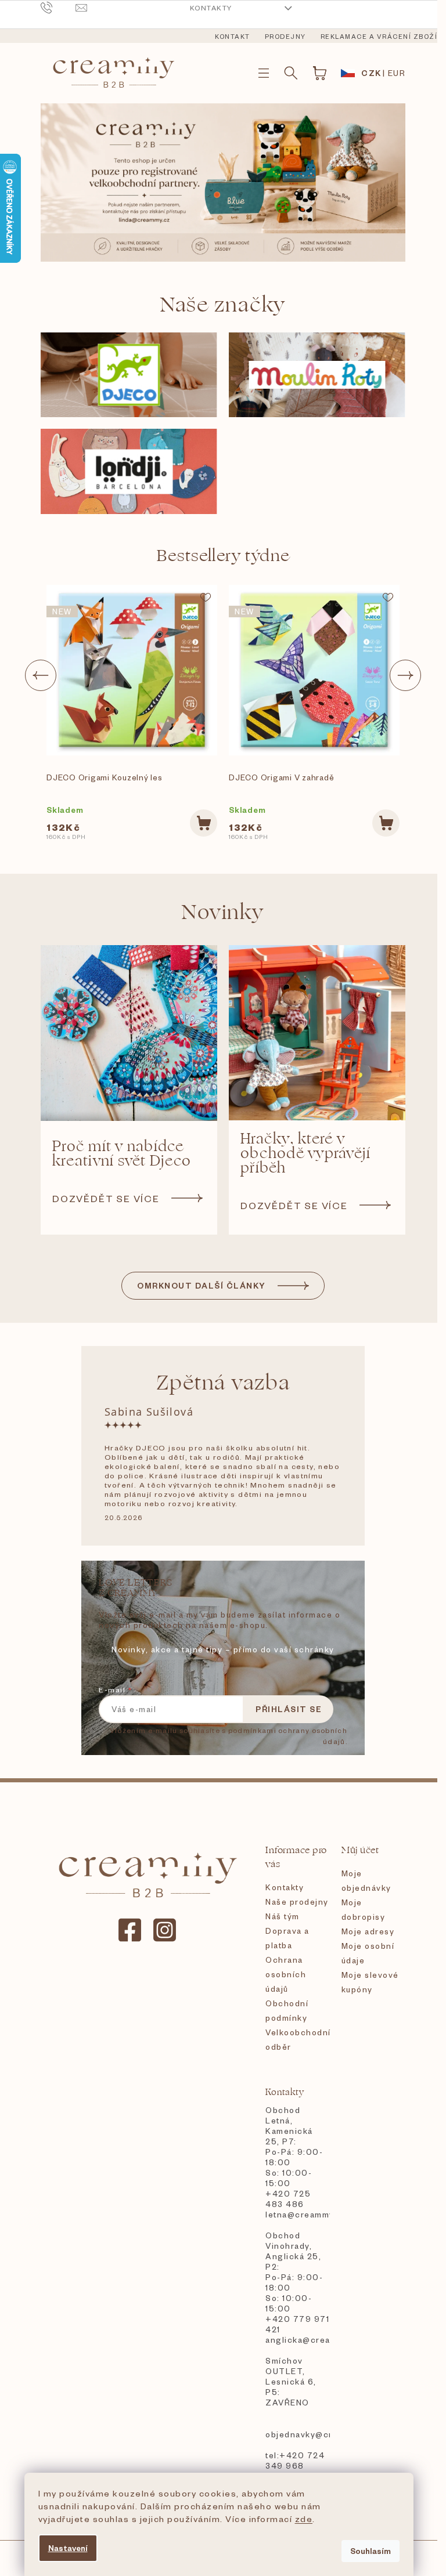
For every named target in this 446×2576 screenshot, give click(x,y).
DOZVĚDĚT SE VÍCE (106, 1198)
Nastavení (68, 2548)
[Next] (405, 675)
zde (304, 2519)
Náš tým (283, 1916)
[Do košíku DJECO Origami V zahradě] (386, 823)
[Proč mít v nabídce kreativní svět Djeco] (129, 1033)
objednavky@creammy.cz (297, 2434)
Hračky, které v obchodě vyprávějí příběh (305, 1154)
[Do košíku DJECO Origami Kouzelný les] (204, 823)
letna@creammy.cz (297, 2214)
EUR (397, 73)
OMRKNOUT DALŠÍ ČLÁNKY (202, 1285)
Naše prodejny (297, 1902)
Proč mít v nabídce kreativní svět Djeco (122, 1154)
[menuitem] (233, 37)
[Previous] (41, 675)
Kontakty (211, 8)
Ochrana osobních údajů (286, 1974)
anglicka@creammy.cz (297, 2340)
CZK (371, 73)
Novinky (223, 912)
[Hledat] (291, 73)
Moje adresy (368, 1931)
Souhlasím (371, 2551)
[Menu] (264, 73)
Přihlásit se (289, 1709)
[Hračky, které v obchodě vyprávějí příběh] (317, 1033)
